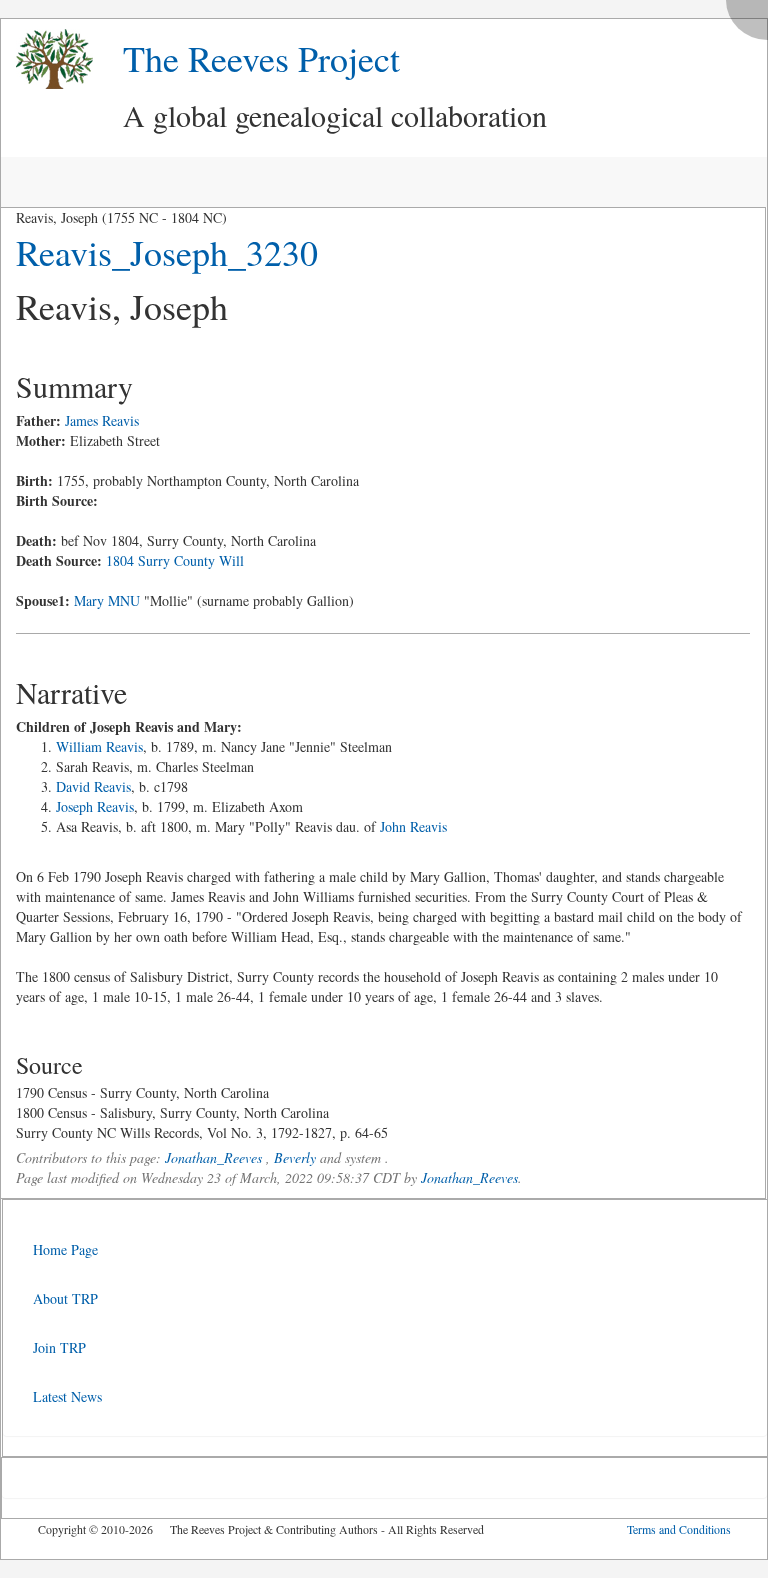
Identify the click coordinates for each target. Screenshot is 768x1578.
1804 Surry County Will (175, 560)
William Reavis (99, 746)
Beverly (295, 1157)
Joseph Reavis (95, 806)
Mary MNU (107, 600)
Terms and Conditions (679, 1529)
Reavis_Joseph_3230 (167, 252)
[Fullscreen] (752, 14)
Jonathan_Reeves (213, 1157)
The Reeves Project (261, 58)
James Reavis (102, 420)
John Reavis (413, 826)
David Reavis (93, 786)
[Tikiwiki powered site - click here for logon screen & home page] (47, 59)
